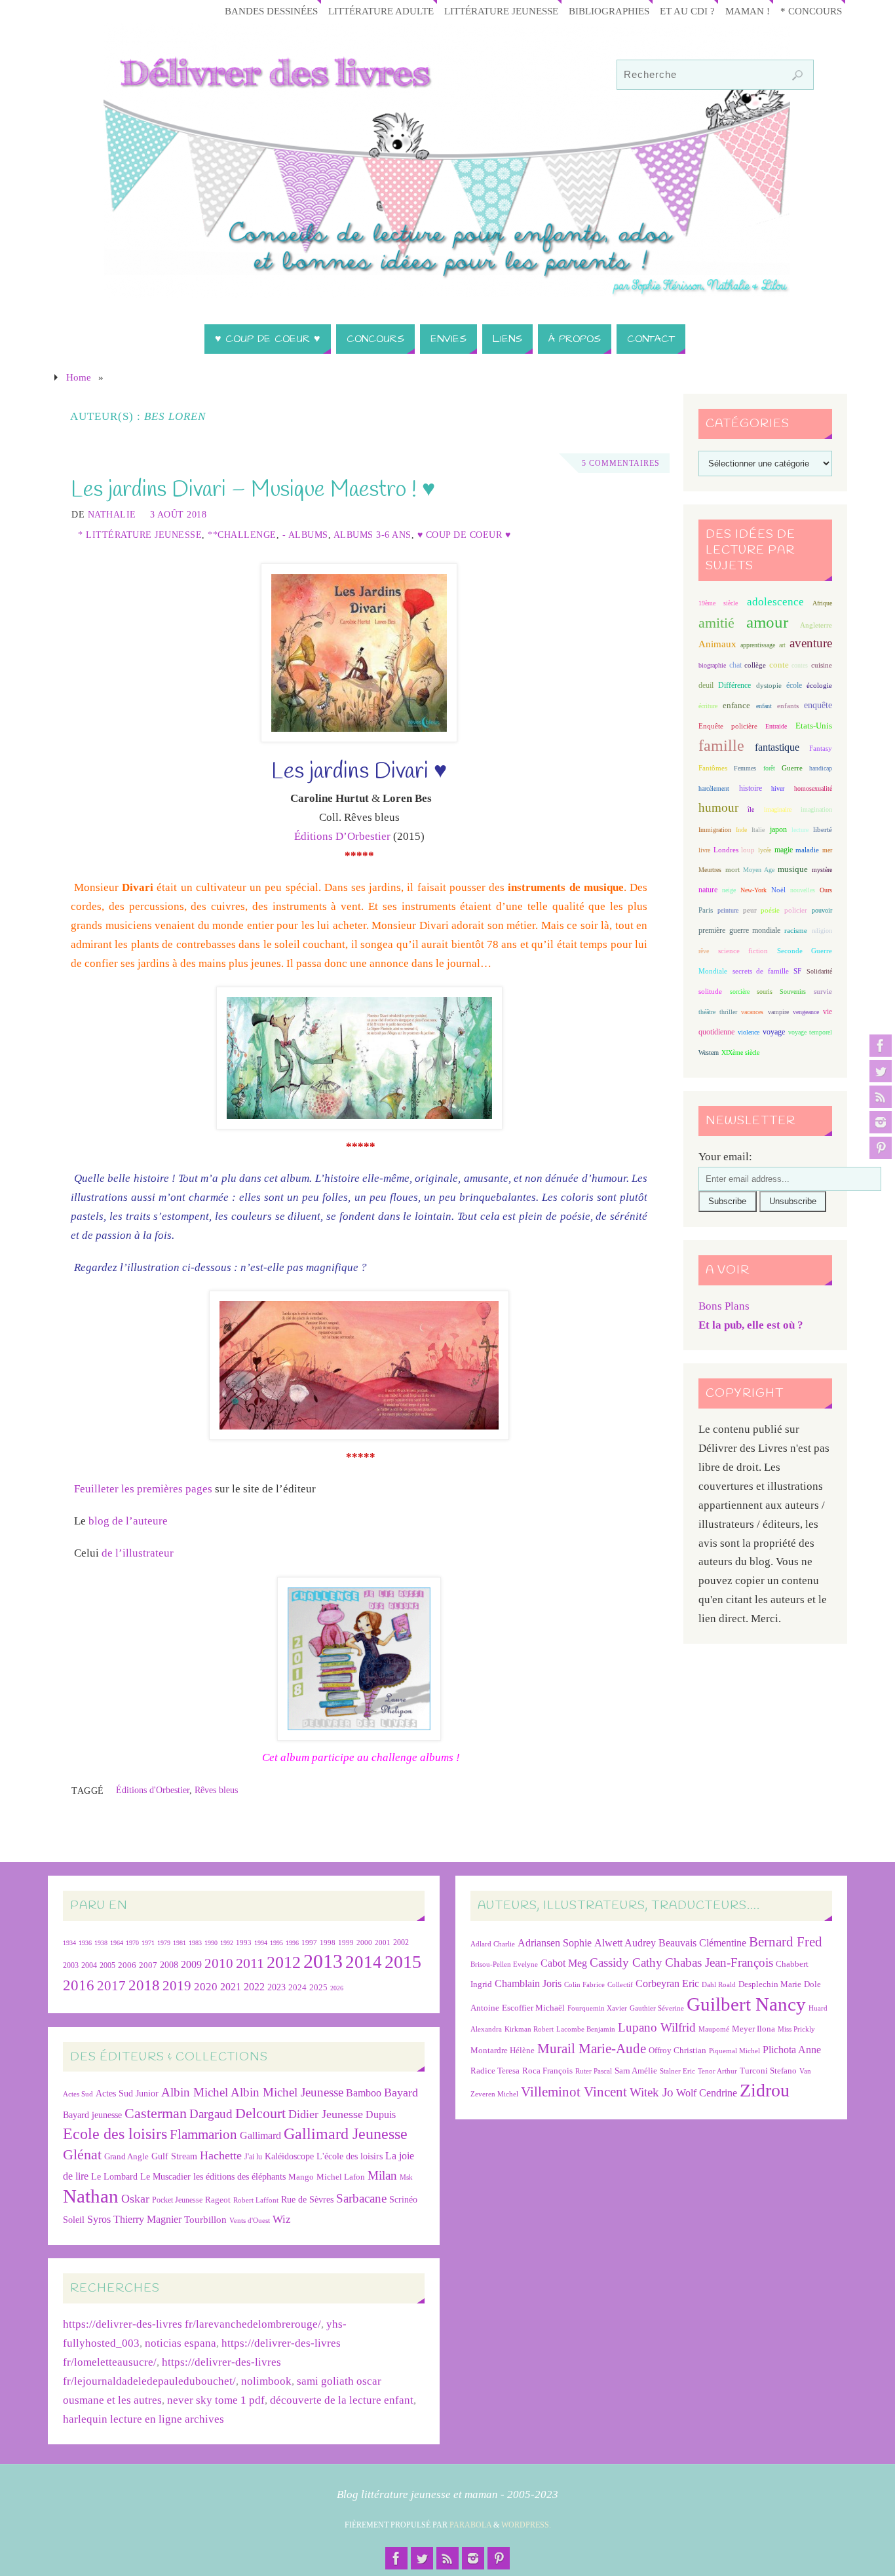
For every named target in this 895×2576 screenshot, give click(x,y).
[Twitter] (881, 1071)
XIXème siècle (740, 1052)
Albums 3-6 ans (372, 535)
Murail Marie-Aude (592, 2048)
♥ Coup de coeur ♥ (464, 535)
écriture (708, 706)
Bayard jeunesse (92, 2115)
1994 (261, 1943)
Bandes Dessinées (271, 11)
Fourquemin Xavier (597, 2008)
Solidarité (819, 971)
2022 (254, 1987)
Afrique (822, 603)
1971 (148, 1943)
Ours (826, 890)
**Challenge (242, 535)
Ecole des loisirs (115, 2133)
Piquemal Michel (734, 2051)
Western (709, 1052)
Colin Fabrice (584, 1985)
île (751, 809)
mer (827, 850)
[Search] (797, 75)
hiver (778, 788)
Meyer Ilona (753, 2029)
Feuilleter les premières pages (143, 1489)
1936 (85, 1943)
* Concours (811, 11)
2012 (284, 1962)
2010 (219, 1963)
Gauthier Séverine (657, 2008)
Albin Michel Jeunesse (287, 2092)
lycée (765, 850)
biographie (712, 665)
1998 (328, 1943)
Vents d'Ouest (250, 2220)
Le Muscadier (165, 2177)
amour (767, 622)
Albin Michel (195, 2092)
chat (735, 665)
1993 (244, 1943)
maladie (807, 850)
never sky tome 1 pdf (216, 2400)
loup (748, 850)
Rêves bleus (216, 1790)
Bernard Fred (786, 1941)
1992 (227, 1943)
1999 (346, 1942)
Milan (382, 2175)
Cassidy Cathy (626, 1962)
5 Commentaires (621, 463)
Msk (406, 2177)
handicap (821, 768)
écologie (819, 685)
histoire (751, 788)
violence (749, 1032)
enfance (736, 705)
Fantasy (821, 748)
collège (755, 665)
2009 (191, 1965)
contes (800, 665)
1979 (164, 1943)
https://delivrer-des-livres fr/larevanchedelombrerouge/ (192, 2324)
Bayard (401, 2093)
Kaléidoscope (289, 2156)
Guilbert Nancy (746, 2004)
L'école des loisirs (350, 2156)
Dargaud (211, 2114)
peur (750, 910)
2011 (250, 1963)
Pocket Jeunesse (177, 2200)
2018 (144, 1985)
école (794, 685)
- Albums (305, 535)
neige (729, 890)
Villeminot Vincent (574, 2092)
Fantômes (713, 768)
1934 (69, 1943)
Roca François (547, 2071)
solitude (710, 991)
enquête (818, 705)
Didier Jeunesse (326, 2114)
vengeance (806, 1012)
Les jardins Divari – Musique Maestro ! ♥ (253, 490)
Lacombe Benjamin (586, 2029)
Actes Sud (78, 2094)
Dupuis (381, 2114)
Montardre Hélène (503, 2050)
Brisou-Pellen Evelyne (504, 1964)
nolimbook (266, 2381)
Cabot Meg (564, 1963)
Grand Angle (126, 2157)
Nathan (91, 2196)
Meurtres (710, 870)
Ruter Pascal (594, 2071)
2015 (403, 1962)
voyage (774, 1032)
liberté (823, 830)
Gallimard (260, 2135)
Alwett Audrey (625, 1943)
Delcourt (260, 2113)
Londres (726, 850)
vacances (752, 1012)
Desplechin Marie (770, 1984)
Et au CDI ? (687, 11)
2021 (231, 1987)
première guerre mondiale (739, 930)
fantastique (777, 747)
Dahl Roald (719, 1985)
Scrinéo (403, 2200)
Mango (301, 2177)
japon (778, 829)
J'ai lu (253, 2157)
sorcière (740, 992)
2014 (364, 1962)
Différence (734, 686)
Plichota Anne (792, 2050)
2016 (79, 1985)
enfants (788, 706)
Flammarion (203, 2134)
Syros (99, 2219)
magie (784, 850)
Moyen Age (759, 870)
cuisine (822, 665)
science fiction (743, 951)
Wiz (282, 2219)
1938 (101, 1943)
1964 (117, 1943)
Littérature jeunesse (501, 11)
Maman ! (748, 11)
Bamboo (364, 2093)
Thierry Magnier (147, 2219)
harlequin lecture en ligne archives (143, 2419)
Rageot (218, 2200)
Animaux (717, 644)
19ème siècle (718, 603)
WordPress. (526, 2525)
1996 (292, 1943)
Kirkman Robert (529, 2029)
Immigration (715, 830)
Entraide (776, 726)
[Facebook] (881, 1046)
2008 (169, 1965)
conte (779, 665)
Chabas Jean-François (719, 1962)
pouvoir (822, 910)
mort (733, 869)
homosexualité (813, 788)
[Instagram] (881, 1122)
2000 (364, 1942)
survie (823, 992)
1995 (276, 1943)
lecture (800, 830)
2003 (71, 1966)
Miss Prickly (796, 2029)
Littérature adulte (381, 11)
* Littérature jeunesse (140, 535)
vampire (778, 1012)
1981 (180, 1943)
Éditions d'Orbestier (153, 1790)
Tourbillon (205, 2219)
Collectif (620, 1985)
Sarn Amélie (636, 2071)
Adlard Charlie (493, 1944)
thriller (728, 1012)
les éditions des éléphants (239, 2177)
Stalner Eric (677, 2071)
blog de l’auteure (127, 1521)
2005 (107, 1965)
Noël (778, 890)
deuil (706, 685)
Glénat (82, 2155)
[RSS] (881, 1097)
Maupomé (714, 2029)
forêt (769, 768)
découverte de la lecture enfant (342, 2400)
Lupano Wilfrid (657, 2027)
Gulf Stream (174, 2156)
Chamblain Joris (528, 1983)
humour (718, 807)
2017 (111, 1986)
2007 (148, 1965)
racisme (796, 930)
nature (708, 890)
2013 (323, 1961)
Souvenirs (793, 992)
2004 (89, 1965)
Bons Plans (724, 1306)
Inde (741, 830)
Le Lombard (114, 2177)
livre (704, 850)
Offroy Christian (677, 2050)
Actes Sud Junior (127, 2093)
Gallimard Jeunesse (346, 2133)
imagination (816, 809)
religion (822, 931)
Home (79, 377)
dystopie (769, 686)
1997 (309, 1943)
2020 (206, 1987)
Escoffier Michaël (533, 2008)
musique (793, 869)
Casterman (156, 2113)
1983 (195, 1943)
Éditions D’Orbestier (342, 836)
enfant (764, 706)
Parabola (470, 2525)
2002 (401, 1943)
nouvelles (803, 890)
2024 (297, 1988)
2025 (318, 1988)
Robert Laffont (256, 2200)
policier (796, 910)
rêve (704, 951)
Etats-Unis (814, 726)
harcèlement (714, 788)
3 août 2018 (179, 514)
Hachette (221, 2155)
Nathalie (112, 514)
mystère (822, 870)
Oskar (135, 2199)
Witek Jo (652, 2092)
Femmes (745, 768)
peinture (728, 910)
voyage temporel (810, 1032)
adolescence (775, 602)
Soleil (74, 2220)
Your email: (725, 1157)
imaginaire (778, 809)
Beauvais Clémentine (702, 1943)
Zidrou (765, 2090)
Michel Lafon (341, 2177)
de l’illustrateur (138, 1553)
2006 (127, 1965)
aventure (811, 643)
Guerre (792, 768)
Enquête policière (728, 726)
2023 (276, 1987)
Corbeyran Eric (667, 1983)
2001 (383, 1942)
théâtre (707, 1012)
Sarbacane (361, 2198)
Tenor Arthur (717, 2071)
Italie (758, 830)
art (782, 645)
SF (797, 971)
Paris (706, 910)
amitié (716, 623)
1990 (211, 1943)
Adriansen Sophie (555, 1943)
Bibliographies (609, 11)
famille (721, 746)
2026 (337, 1988)
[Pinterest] (881, 1148)
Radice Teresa (495, 2071)
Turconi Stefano (768, 2071)
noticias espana (181, 2343)
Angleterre (816, 625)
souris (765, 992)
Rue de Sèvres (307, 2200)
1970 (132, 1943)
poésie (770, 910)
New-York (753, 890)
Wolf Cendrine (707, 2093)
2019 (177, 1986)
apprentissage (758, 645)
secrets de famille (761, 971)
